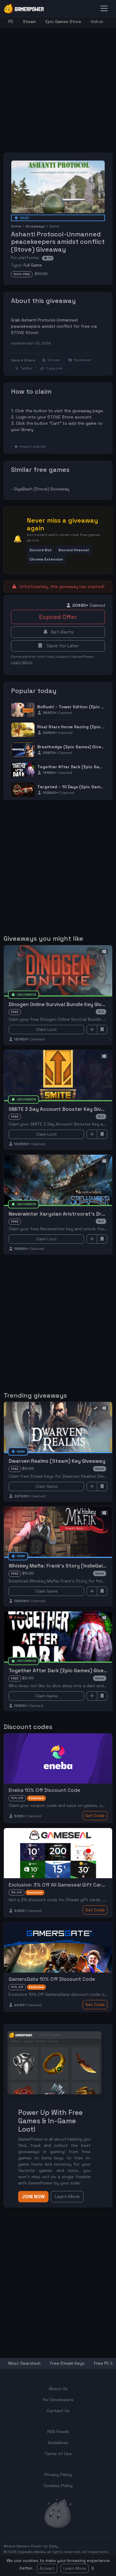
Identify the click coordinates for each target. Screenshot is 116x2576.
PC (11, 21)
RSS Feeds (58, 2432)
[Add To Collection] (92, 1030)
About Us (58, 2389)
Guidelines (58, 2443)
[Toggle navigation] (104, 8)
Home (16, 226)
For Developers (58, 2400)
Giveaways (35, 226)
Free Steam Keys (67, 2363)
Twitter (26, 368)
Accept (47, 2568)
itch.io (97, 21)
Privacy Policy (58, 2475)
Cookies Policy (58, 2486)
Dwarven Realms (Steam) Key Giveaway (57, 1461)
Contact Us (58, 2411)
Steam (29, 21)
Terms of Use (58, 2454)
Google (54, 360)
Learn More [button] (67, 2197)
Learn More (75, 2568)
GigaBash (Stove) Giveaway (42, 489)
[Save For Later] (102, 1030)
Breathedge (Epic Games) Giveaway (75, 747)
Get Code (95, 1816)
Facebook (82, 360)
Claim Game (47, 1486)
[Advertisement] (58, 86)
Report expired (33, 446)
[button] (41, 550)
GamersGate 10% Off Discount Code (52, 1979)
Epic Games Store (63, 21)
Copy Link (54, 368)
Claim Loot (46, 1029)
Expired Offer (58, 617)
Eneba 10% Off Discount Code (44, 1790)
